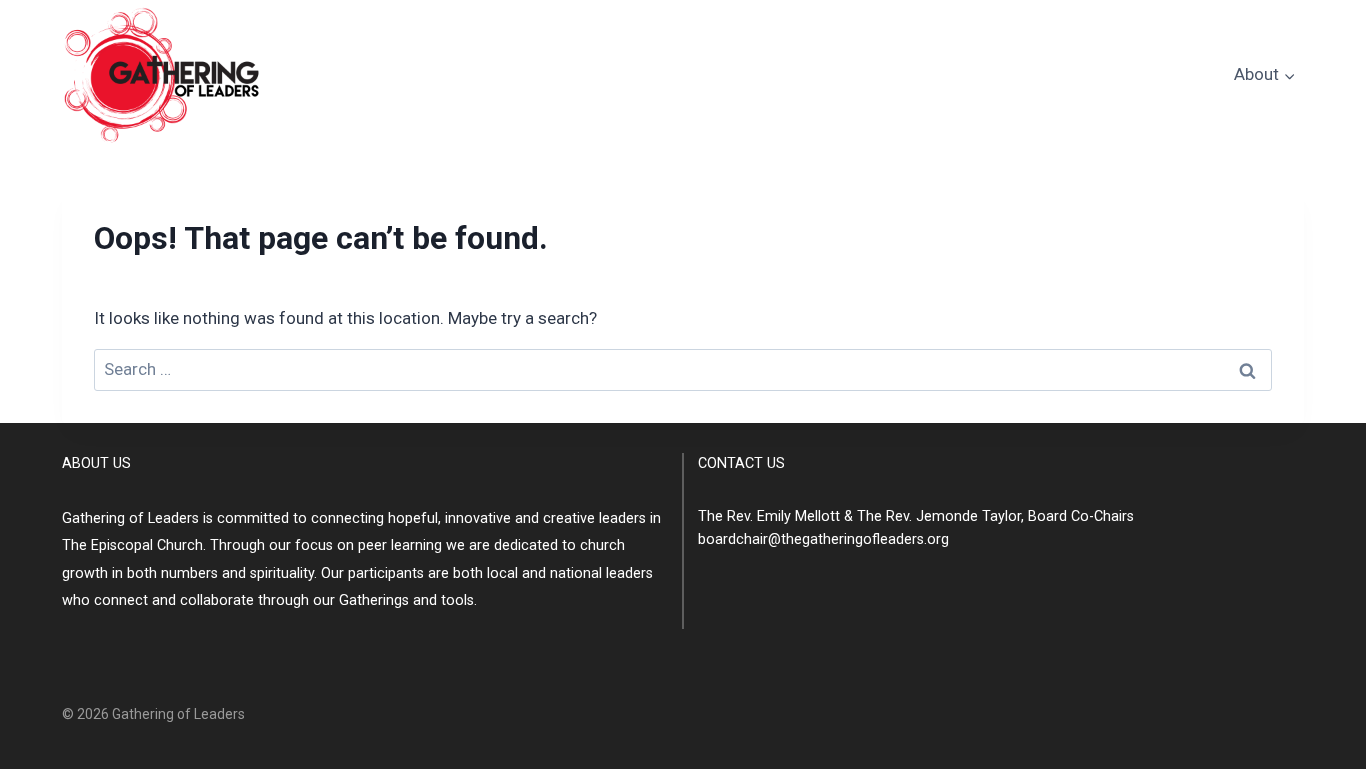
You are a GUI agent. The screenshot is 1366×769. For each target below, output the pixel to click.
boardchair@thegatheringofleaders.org (823, 539)
